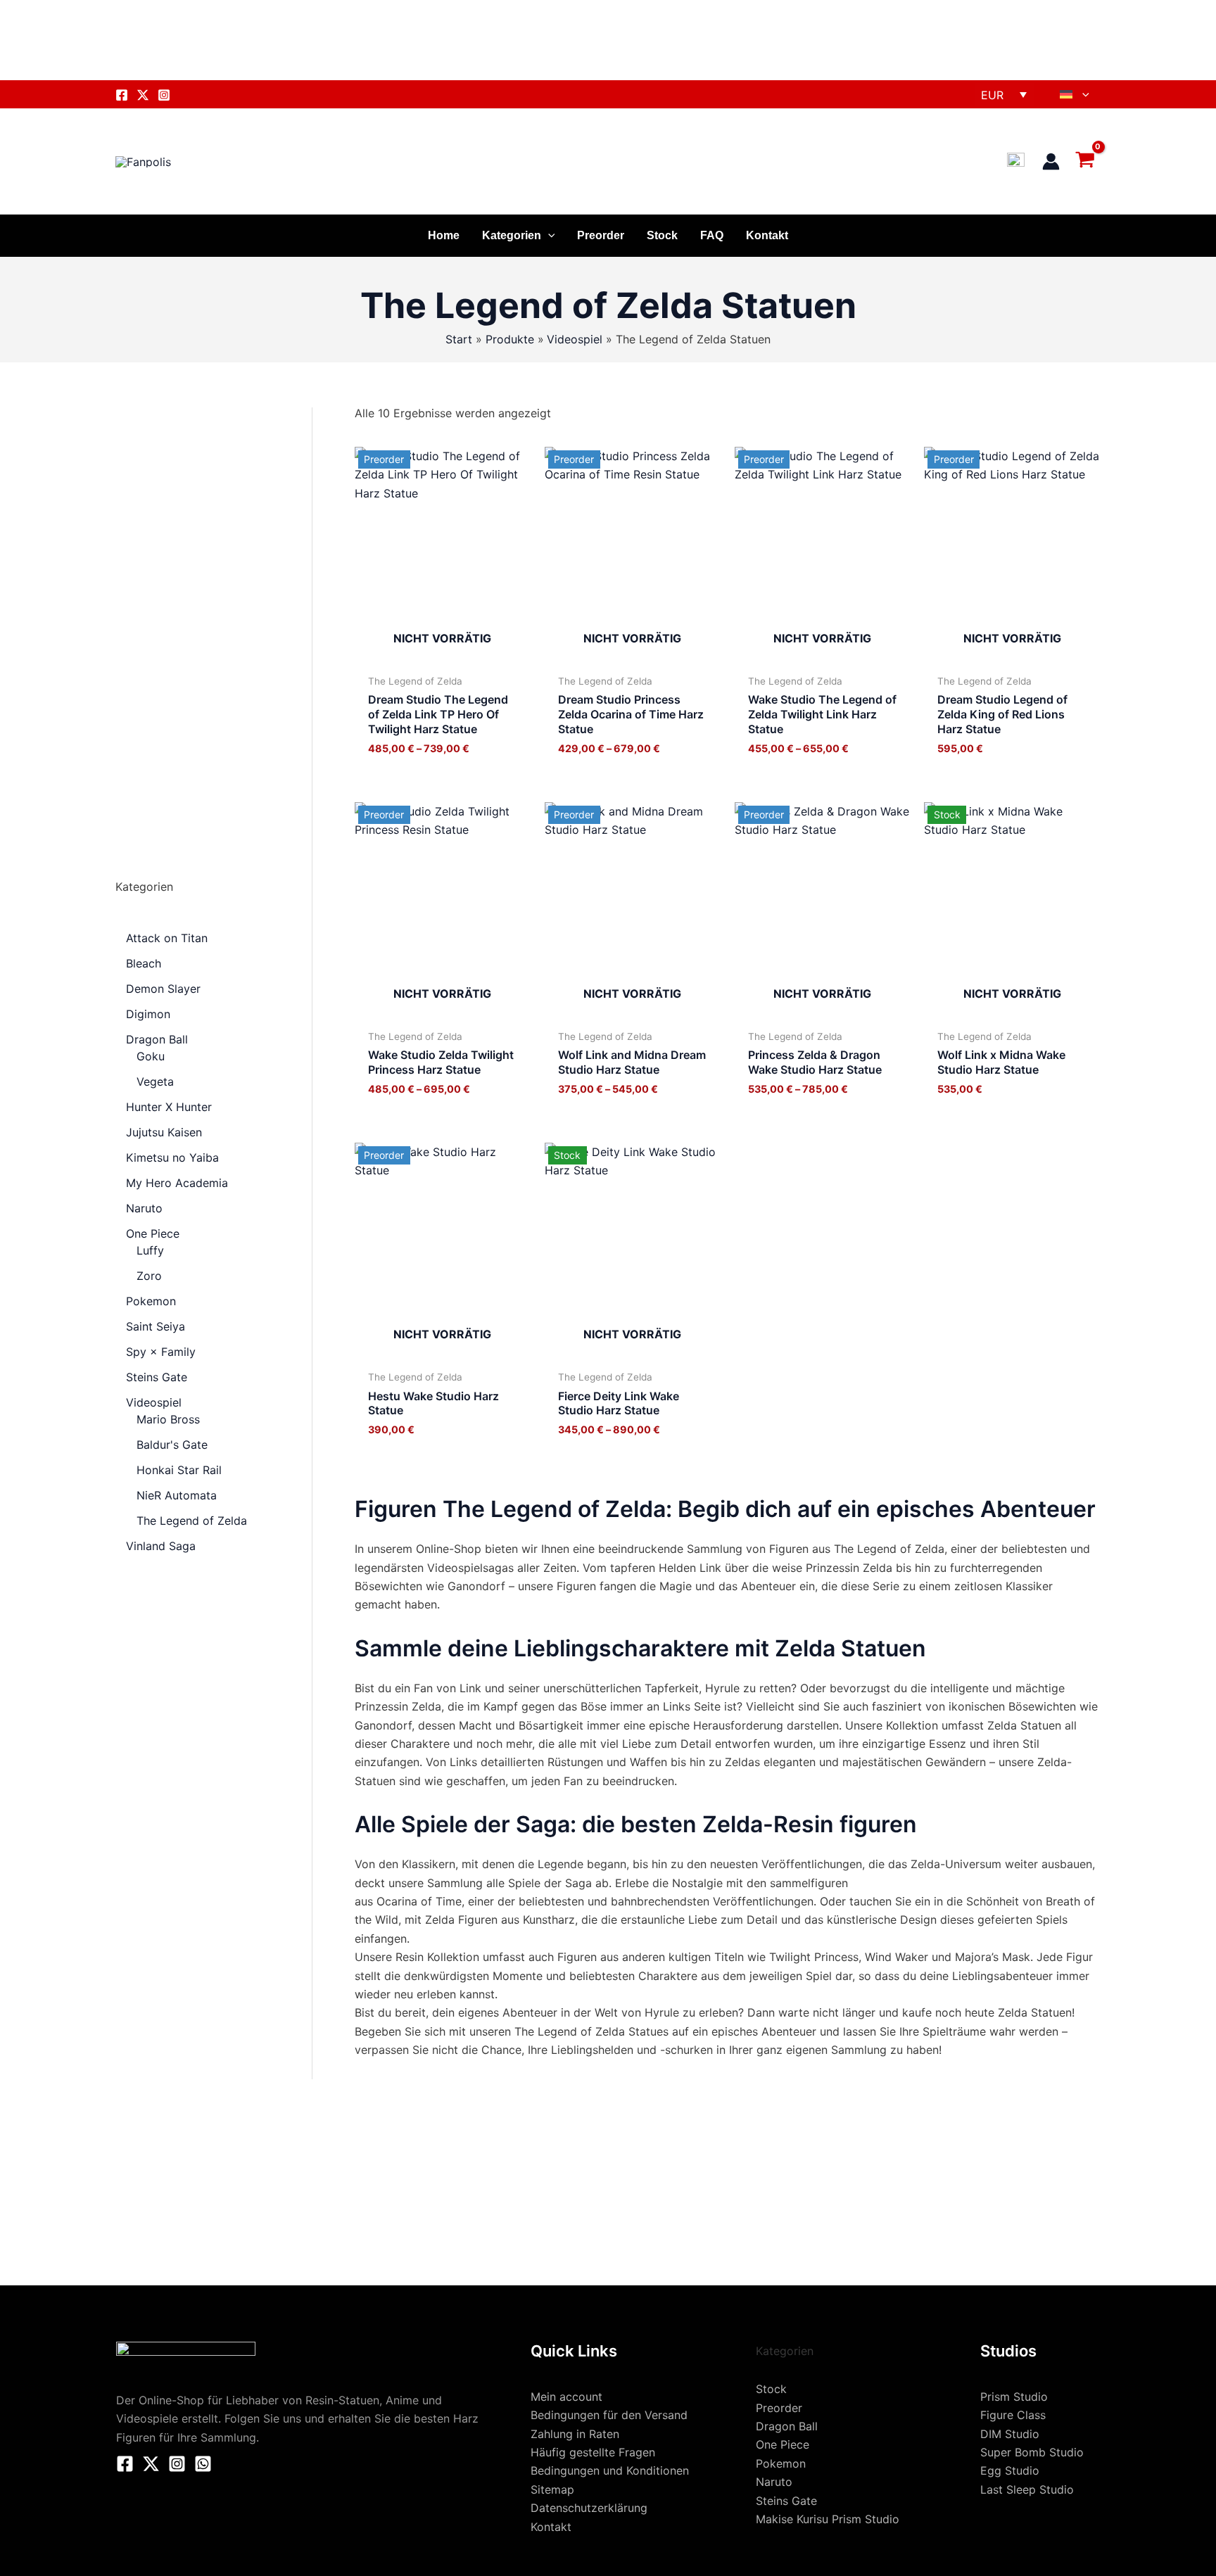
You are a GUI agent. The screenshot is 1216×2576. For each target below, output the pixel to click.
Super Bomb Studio (1032, 2452)
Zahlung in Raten (575, 2434)
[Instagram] (164, 95)
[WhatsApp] (203, 2464)
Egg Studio (1010, 2470)
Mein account (566, 2397)
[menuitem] (1075, 94)
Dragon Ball (787, 2426)
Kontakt (767, 235)
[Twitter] (143, 95)
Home (444, 235)
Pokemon (781, 2463)
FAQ (712, 235)
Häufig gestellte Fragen (593, 2452)
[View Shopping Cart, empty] (1087, 161)
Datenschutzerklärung (589, 2508)
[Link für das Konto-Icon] (1051, 161)
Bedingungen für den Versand (609, 2415)
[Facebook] (122, 95)
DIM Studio (1010, 2434)
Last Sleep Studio (1027, 2489)
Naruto (774, 2482)
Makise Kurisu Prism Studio (828, 2519)
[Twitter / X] (151, 2464)
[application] (1082, 94)
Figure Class (1013, 2415)
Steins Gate (786, 2501)
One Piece (783, 2444)
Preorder (601, 235)
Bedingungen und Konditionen (610, 2470)
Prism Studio (1014, 2397)
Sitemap (552, 2489)
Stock (662, 235)
